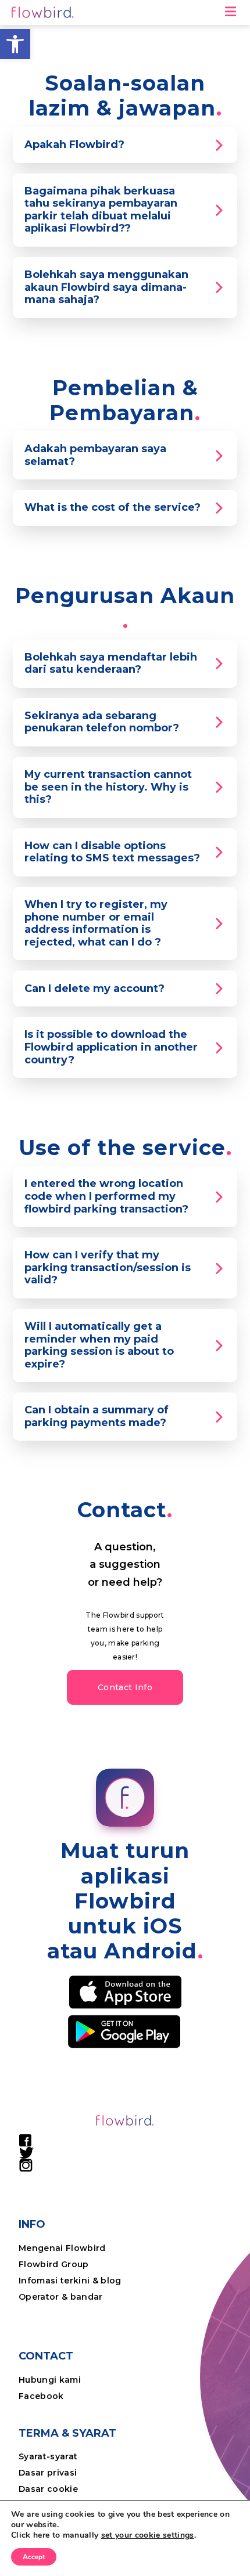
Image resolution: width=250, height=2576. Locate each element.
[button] (15, 44)
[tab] (125, 145)
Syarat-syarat (48, 2456)
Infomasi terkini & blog (70, 2281)
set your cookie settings (148, 2535)
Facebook (41, 2396)
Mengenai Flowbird (62, 2248)
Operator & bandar (61, 2297)
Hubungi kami (50, 2380)
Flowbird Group (54, 2264)
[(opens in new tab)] (125, 1991)
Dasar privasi (48, 2473)
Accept (34, 2557)
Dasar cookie (48, 2489)
